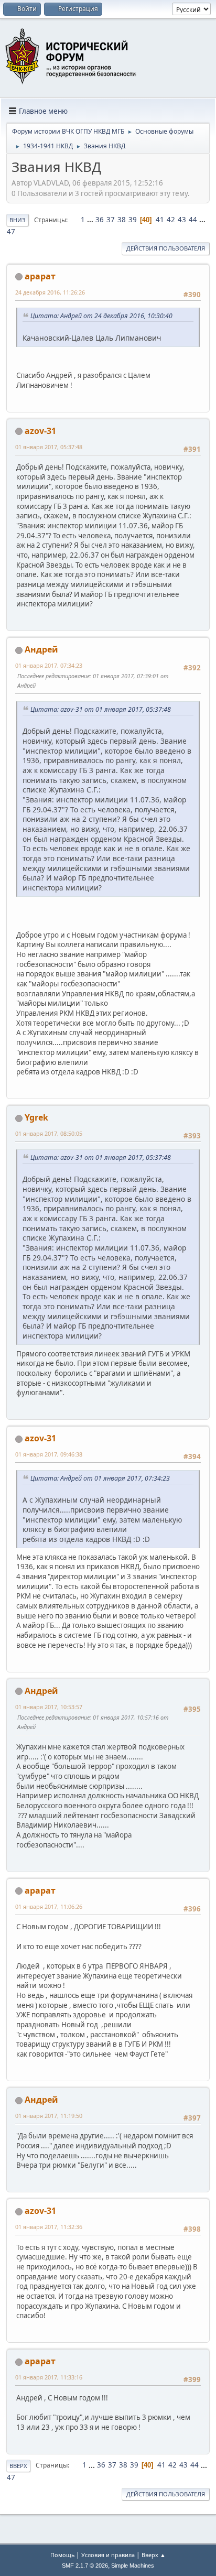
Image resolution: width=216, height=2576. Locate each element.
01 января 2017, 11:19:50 (49, 2116)
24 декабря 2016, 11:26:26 (50, 292)
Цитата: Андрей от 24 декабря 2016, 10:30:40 (101, 316)
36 (100, 220)
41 (160, 220)
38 (122, 220)
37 (111, 220)
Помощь (62, 2555)
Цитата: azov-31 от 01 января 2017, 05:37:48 (101, 709)
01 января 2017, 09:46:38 (49, 1454)
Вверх (18, 2466)
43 (182, 220)
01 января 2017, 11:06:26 (49, 1906)
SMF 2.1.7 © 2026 (85, 2566)
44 (193, 220)
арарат (40, 276)
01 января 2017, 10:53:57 (49, 1707)
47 (11, 232)
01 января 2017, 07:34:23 (49, 665)
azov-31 (40, 431)
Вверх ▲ (154, 2555)
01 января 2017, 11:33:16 (49, 2377)
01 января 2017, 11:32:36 (49, 2227)
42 (171, 220)
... (91, 220)
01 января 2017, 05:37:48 (49, 447)
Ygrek (36, 1117)
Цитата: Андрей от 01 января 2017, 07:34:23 (100, 1478)
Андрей (41, 649)
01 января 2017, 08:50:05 (49, 1133)
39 (133, 220)
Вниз (18, 220)
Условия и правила (108, 2555)
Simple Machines (133, 2566)
